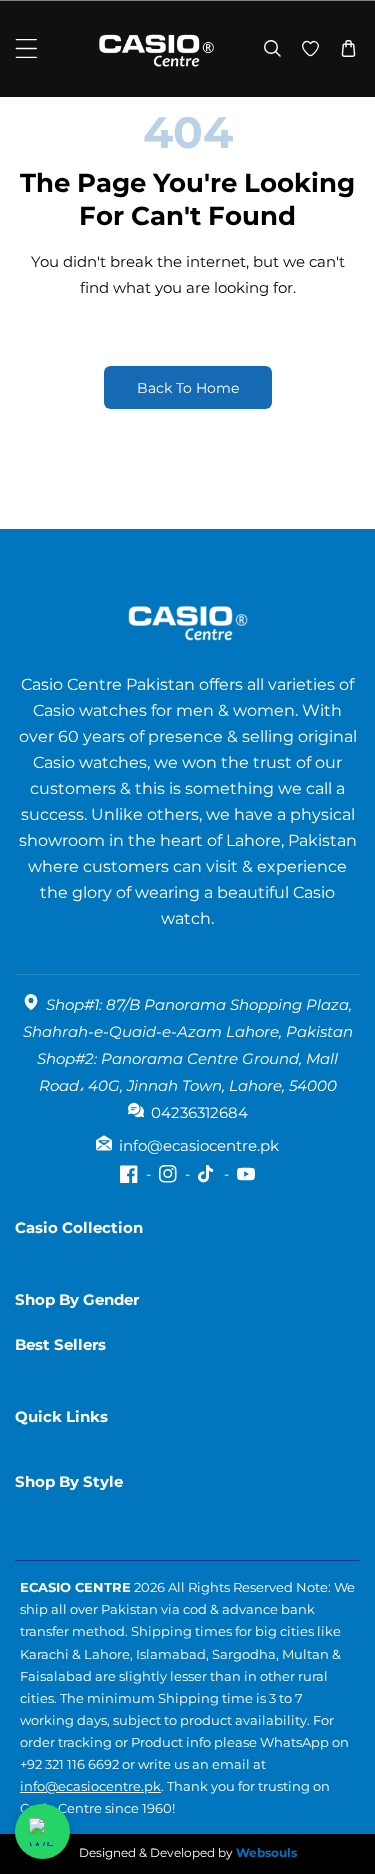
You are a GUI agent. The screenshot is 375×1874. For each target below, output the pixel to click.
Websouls (266, 1852)
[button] (26, 48)
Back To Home (188, 388)
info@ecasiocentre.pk (90, 1786)
